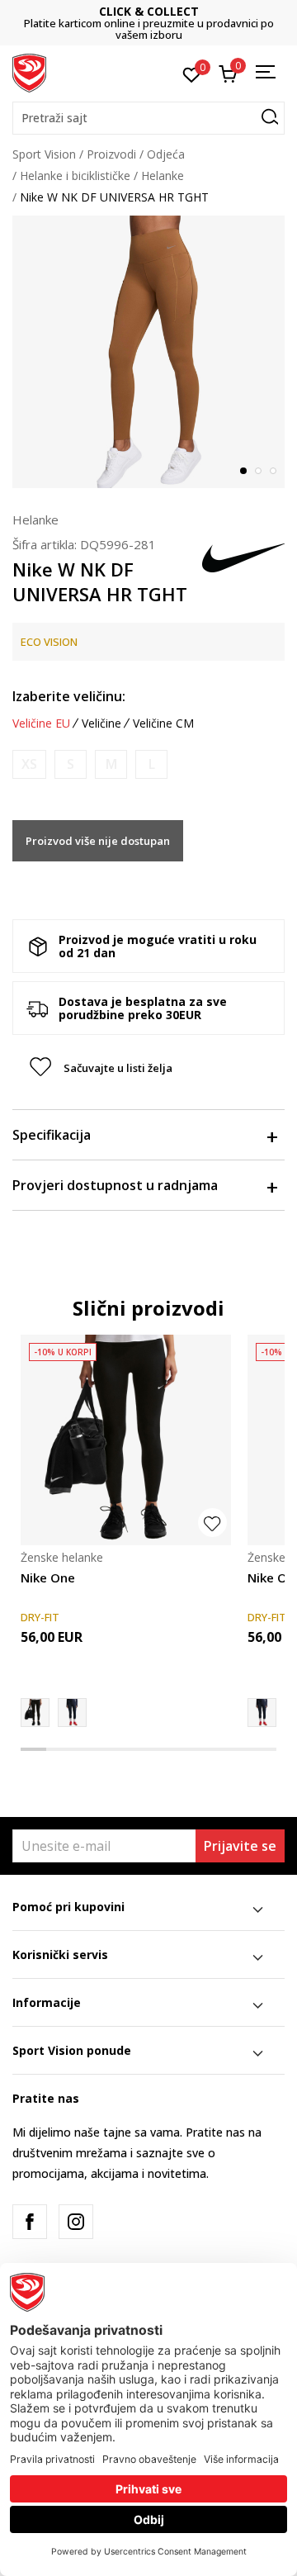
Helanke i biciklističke (75, 176)
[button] (148, 118)
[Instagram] (76, 2222)
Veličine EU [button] (41, 723)
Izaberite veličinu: (69, 696)
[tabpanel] (148, 352)
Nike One (48, 1577)
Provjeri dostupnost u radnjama (115, 1185)
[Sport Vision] (29, 72)
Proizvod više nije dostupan (98, 841)
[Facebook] (30, 2222)
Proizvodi (111, 154)
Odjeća (166, 154)
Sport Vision (44, 154)
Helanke (163, 176)
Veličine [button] (101, 723)
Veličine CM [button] (163, 723)
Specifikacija (52, 1135)
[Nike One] (126, 1440)
